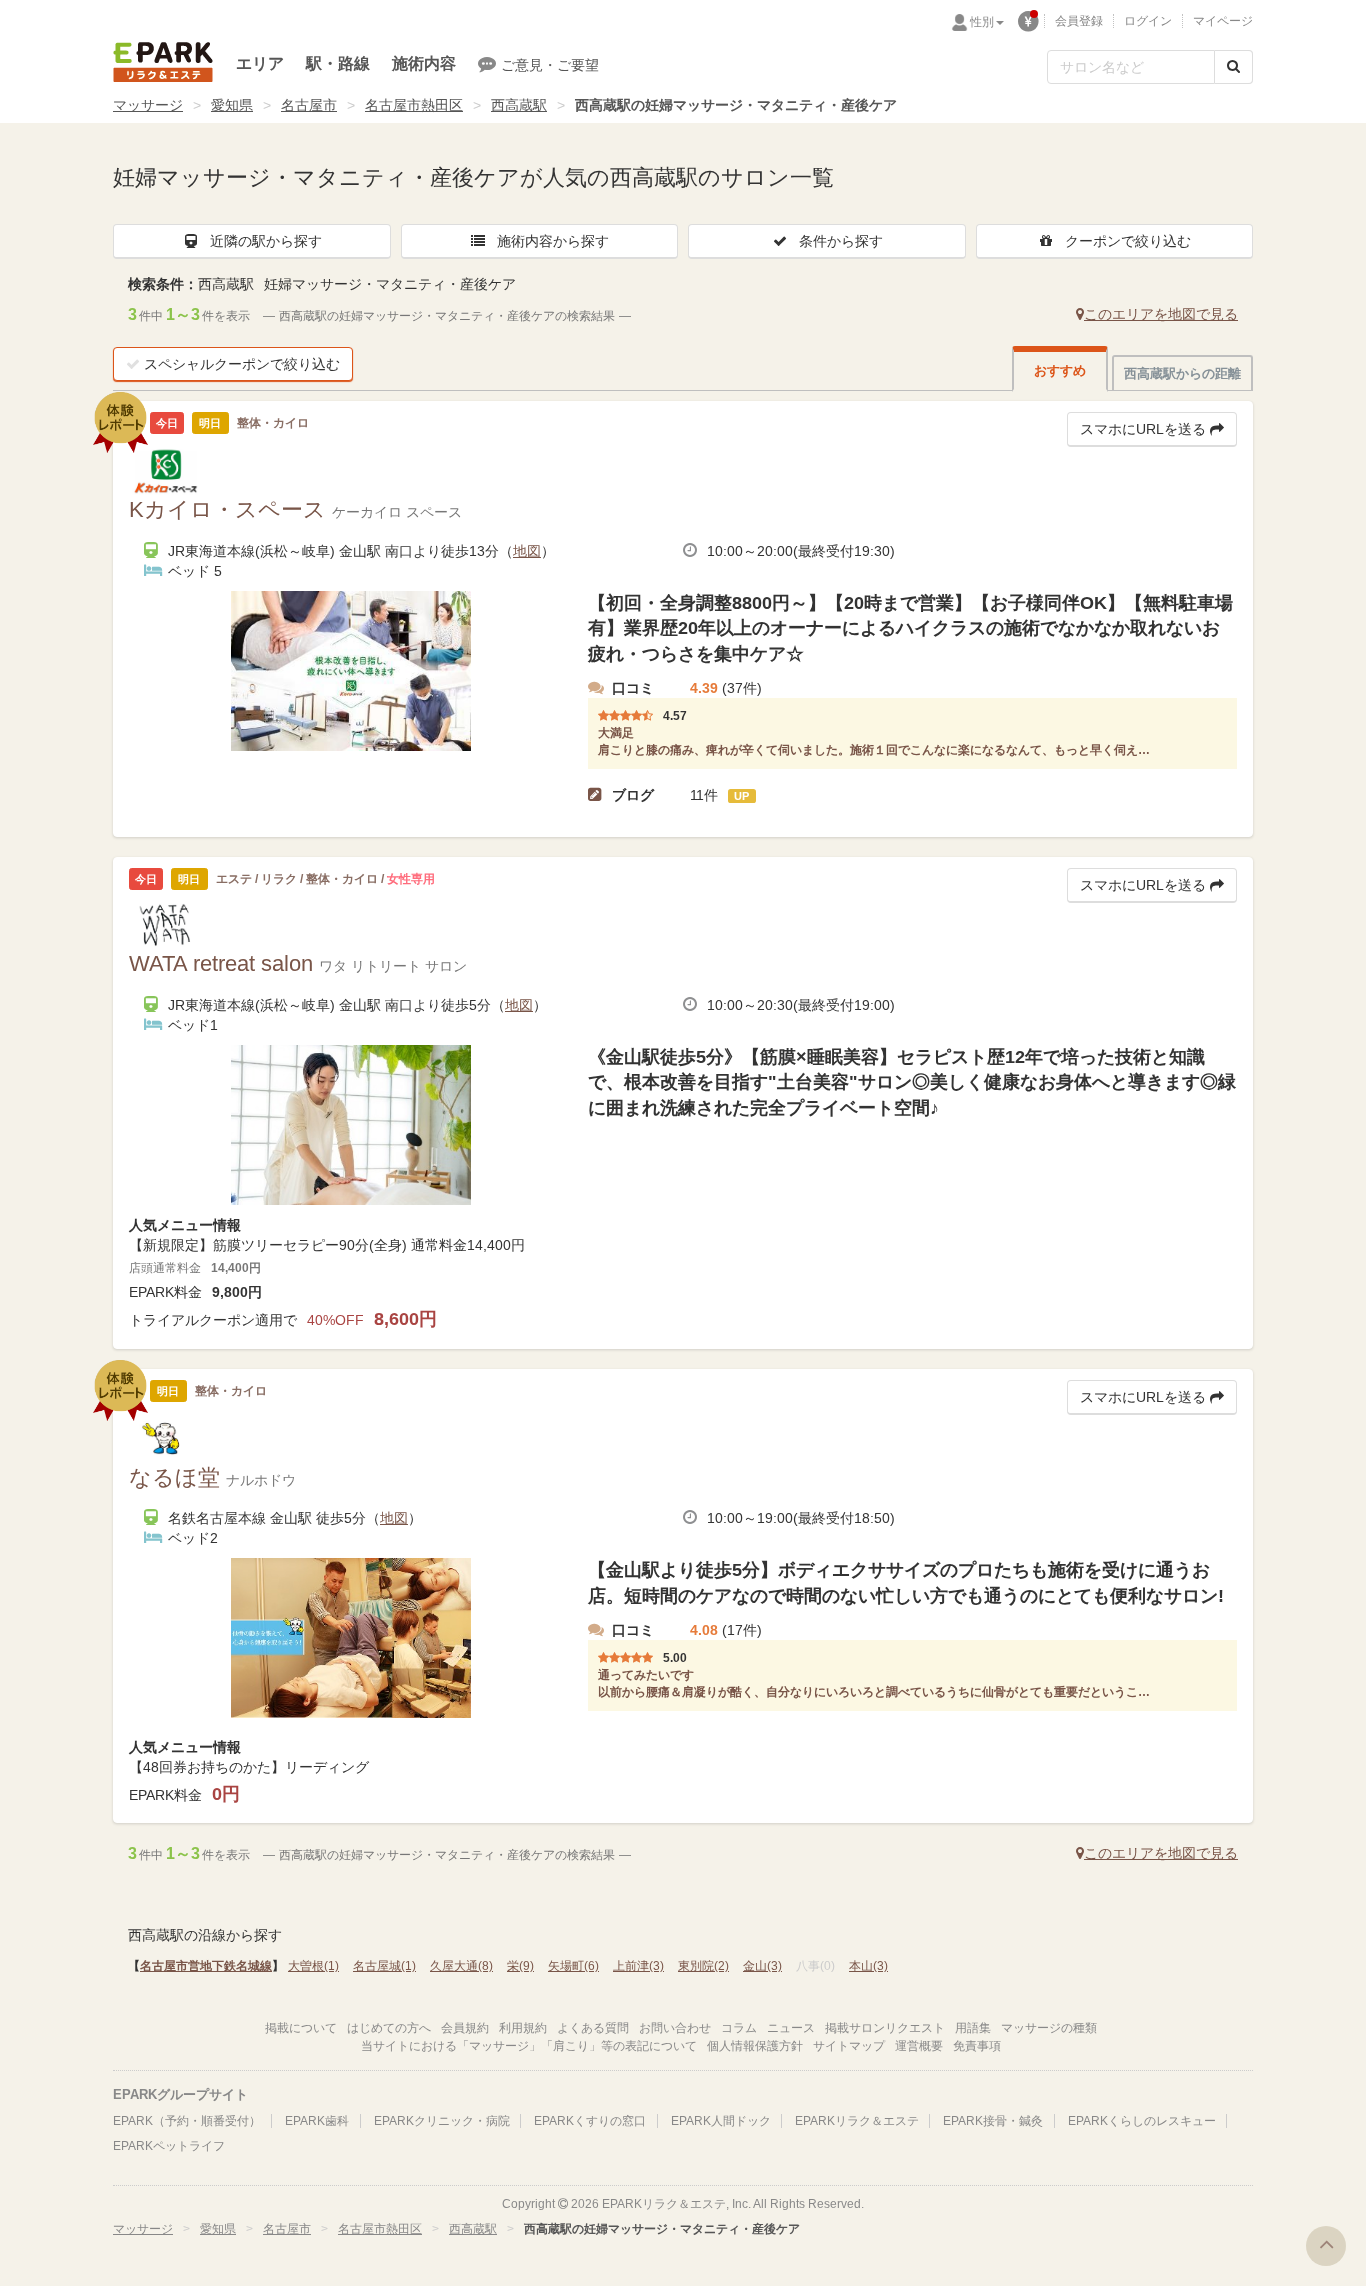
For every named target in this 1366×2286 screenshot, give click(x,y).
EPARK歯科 (317, 2121)
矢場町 (573, 1966)
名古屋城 (384, 1966)
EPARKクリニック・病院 (442, 2121)
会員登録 (1079, 21)
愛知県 (232, 105)
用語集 (973, 2028)
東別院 (703, 1966)
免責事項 (977, 2046)
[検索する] (1233, 67)
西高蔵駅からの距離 (1182, 373)
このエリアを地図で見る (1161, 314)
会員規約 (465, 2028)
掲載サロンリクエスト (885, 2028)
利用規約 (523, 2028)
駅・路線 (338, 63)
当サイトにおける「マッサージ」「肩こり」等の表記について (529, 2046)
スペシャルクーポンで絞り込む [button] (242, 364)
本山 (868, 1966)
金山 (762, 1966)
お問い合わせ (675, 2028)
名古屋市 (309, 105)
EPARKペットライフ (169, 2146)
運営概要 (919, 2046)
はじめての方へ (389, 2028)
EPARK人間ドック (721, 2121)
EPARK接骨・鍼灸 (993, 2121)
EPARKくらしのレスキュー (1142, 2121)
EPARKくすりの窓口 (590, 2121)
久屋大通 (461, 1966)
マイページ (1223, 21)
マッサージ (148, 105)
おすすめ (1060, 370)
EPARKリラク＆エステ (163, 62)
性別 (982, 22)
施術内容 (424, 63)
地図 (527, 551)
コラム (739, 2028)
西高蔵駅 (519, 105)
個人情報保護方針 (755, 2046)
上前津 (638, 1966)
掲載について (301, 2028)
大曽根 (313, 1966)
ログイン (1148, 21)
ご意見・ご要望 (550, 65)
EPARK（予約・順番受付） (187, 2121)
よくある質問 (593, 2028)
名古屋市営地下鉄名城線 (206, 1966)
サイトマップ (849, 2046)
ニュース (791, 2028)
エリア (260, 63)
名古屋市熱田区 (414, 105)
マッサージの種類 (1049, 2028)
